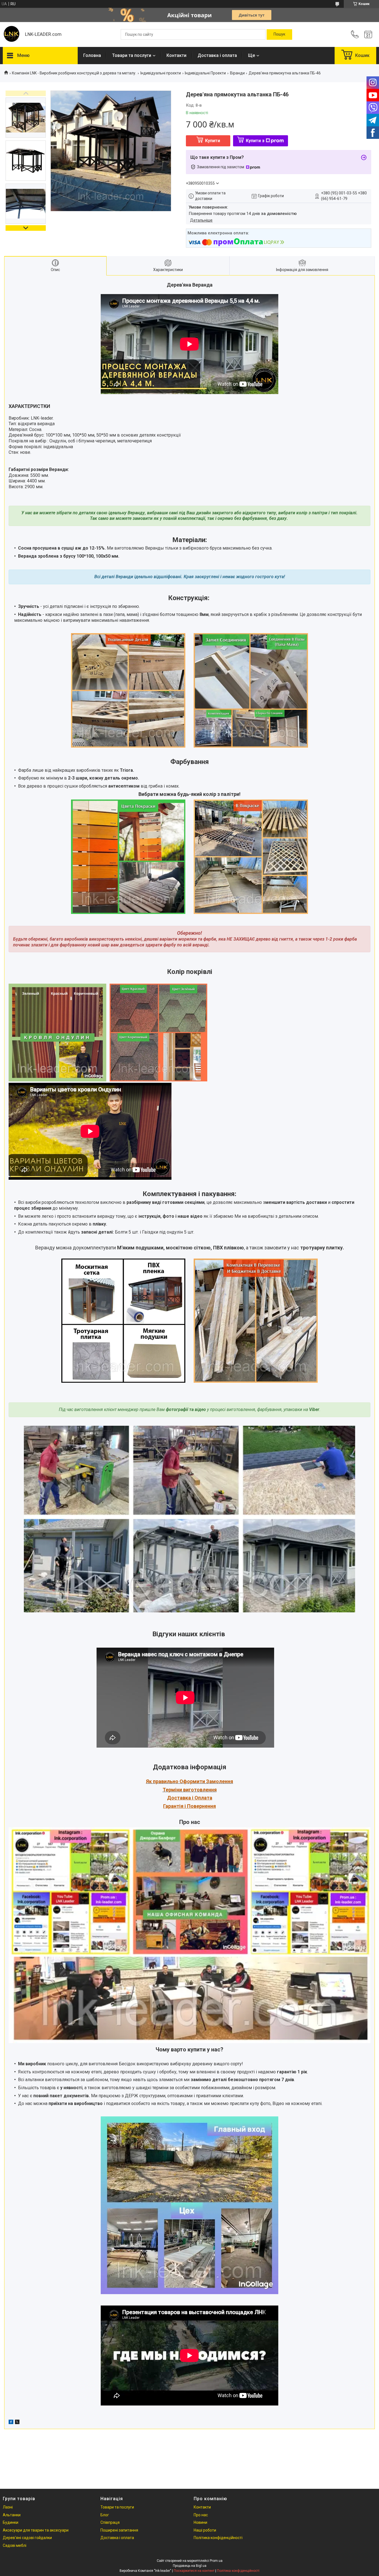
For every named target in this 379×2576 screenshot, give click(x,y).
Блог (105, 2515)
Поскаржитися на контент (194, 2571)
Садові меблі (15, 2545)
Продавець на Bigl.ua (190, 2566)
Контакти (176, 55)
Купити (213, 141)
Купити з (255, 141)
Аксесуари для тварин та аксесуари (36, 2530)
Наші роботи (205, 2530)
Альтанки (12, 2515)
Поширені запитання (119, 2530)
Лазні (8, 2507)
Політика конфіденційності (218, 2538)
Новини (200, 2522)
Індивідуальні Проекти (205, 73)
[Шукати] (279, 34)
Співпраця (110, 2522)
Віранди (237, 73)
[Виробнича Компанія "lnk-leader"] (11, 34)
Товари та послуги (132, 55)
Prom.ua (216, 2561)
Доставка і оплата (217, 55)
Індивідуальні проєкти (161, 73)
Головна (92, 55)
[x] (17, 2423)
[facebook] (11, 2423)
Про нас (201, 2515)
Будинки (11, 2522)
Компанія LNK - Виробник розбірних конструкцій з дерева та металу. (74, 73)
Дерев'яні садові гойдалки (27, 2538)
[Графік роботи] (368, 34)
